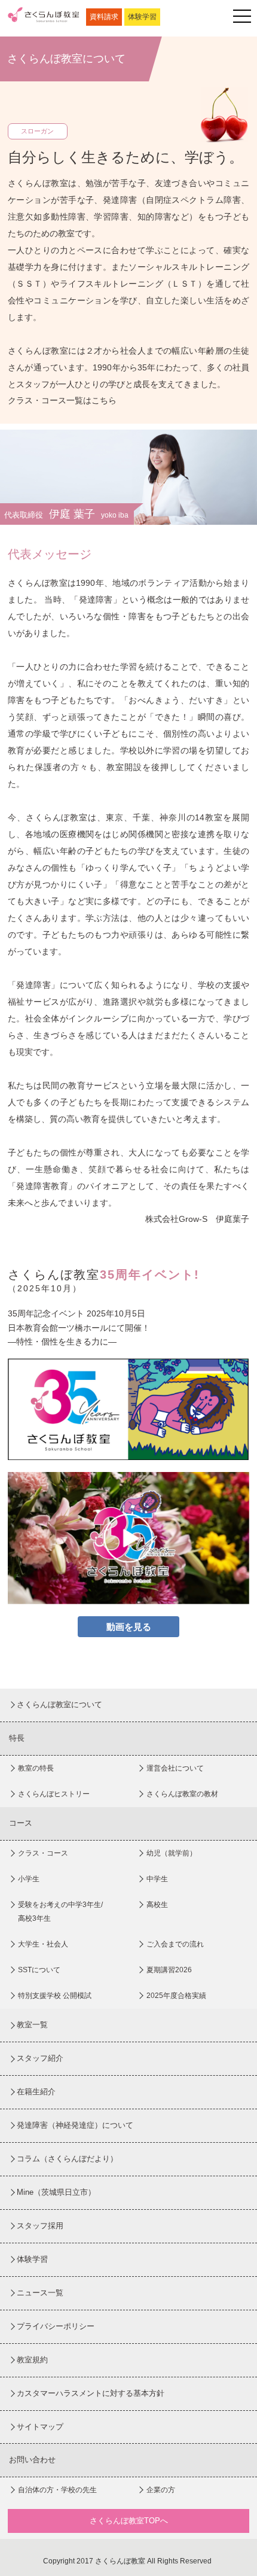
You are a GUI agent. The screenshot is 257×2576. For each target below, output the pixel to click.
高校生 (157, 1905)
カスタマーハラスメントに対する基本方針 (91, 2393)
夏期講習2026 (169, 1970)
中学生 (157, 1879)
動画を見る (129, 1627)
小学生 (29, 1879)
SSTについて (39, 1970)
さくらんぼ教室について (59, 1704)
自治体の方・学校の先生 (57, 2490)
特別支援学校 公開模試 (55, 1996)
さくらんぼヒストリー (54, 1794)
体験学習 (142, 17)
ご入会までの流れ (175, 1944)
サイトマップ (40, 2427)
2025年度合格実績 (176, 1996)
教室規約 (32, 2360)
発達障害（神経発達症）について (75, 2125)
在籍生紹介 (36, 2092)
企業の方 (161, 2490)
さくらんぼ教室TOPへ (129, 2521)
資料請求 (104, 17)
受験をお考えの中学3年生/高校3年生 (60, 1912)
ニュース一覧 (40, 2293)
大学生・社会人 (43, 1944)
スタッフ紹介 (40, 2058)
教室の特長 (36, 1768)
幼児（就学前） (172, 1853)
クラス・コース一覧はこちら (62, 400)
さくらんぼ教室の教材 (182, 1794)
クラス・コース (43, 1853)
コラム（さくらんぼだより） (67, 2159)
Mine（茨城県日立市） (56, 2192)
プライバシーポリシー (56, 2326)
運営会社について (175, 1768)
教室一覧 (32, 2025)
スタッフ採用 (40, 2226)
